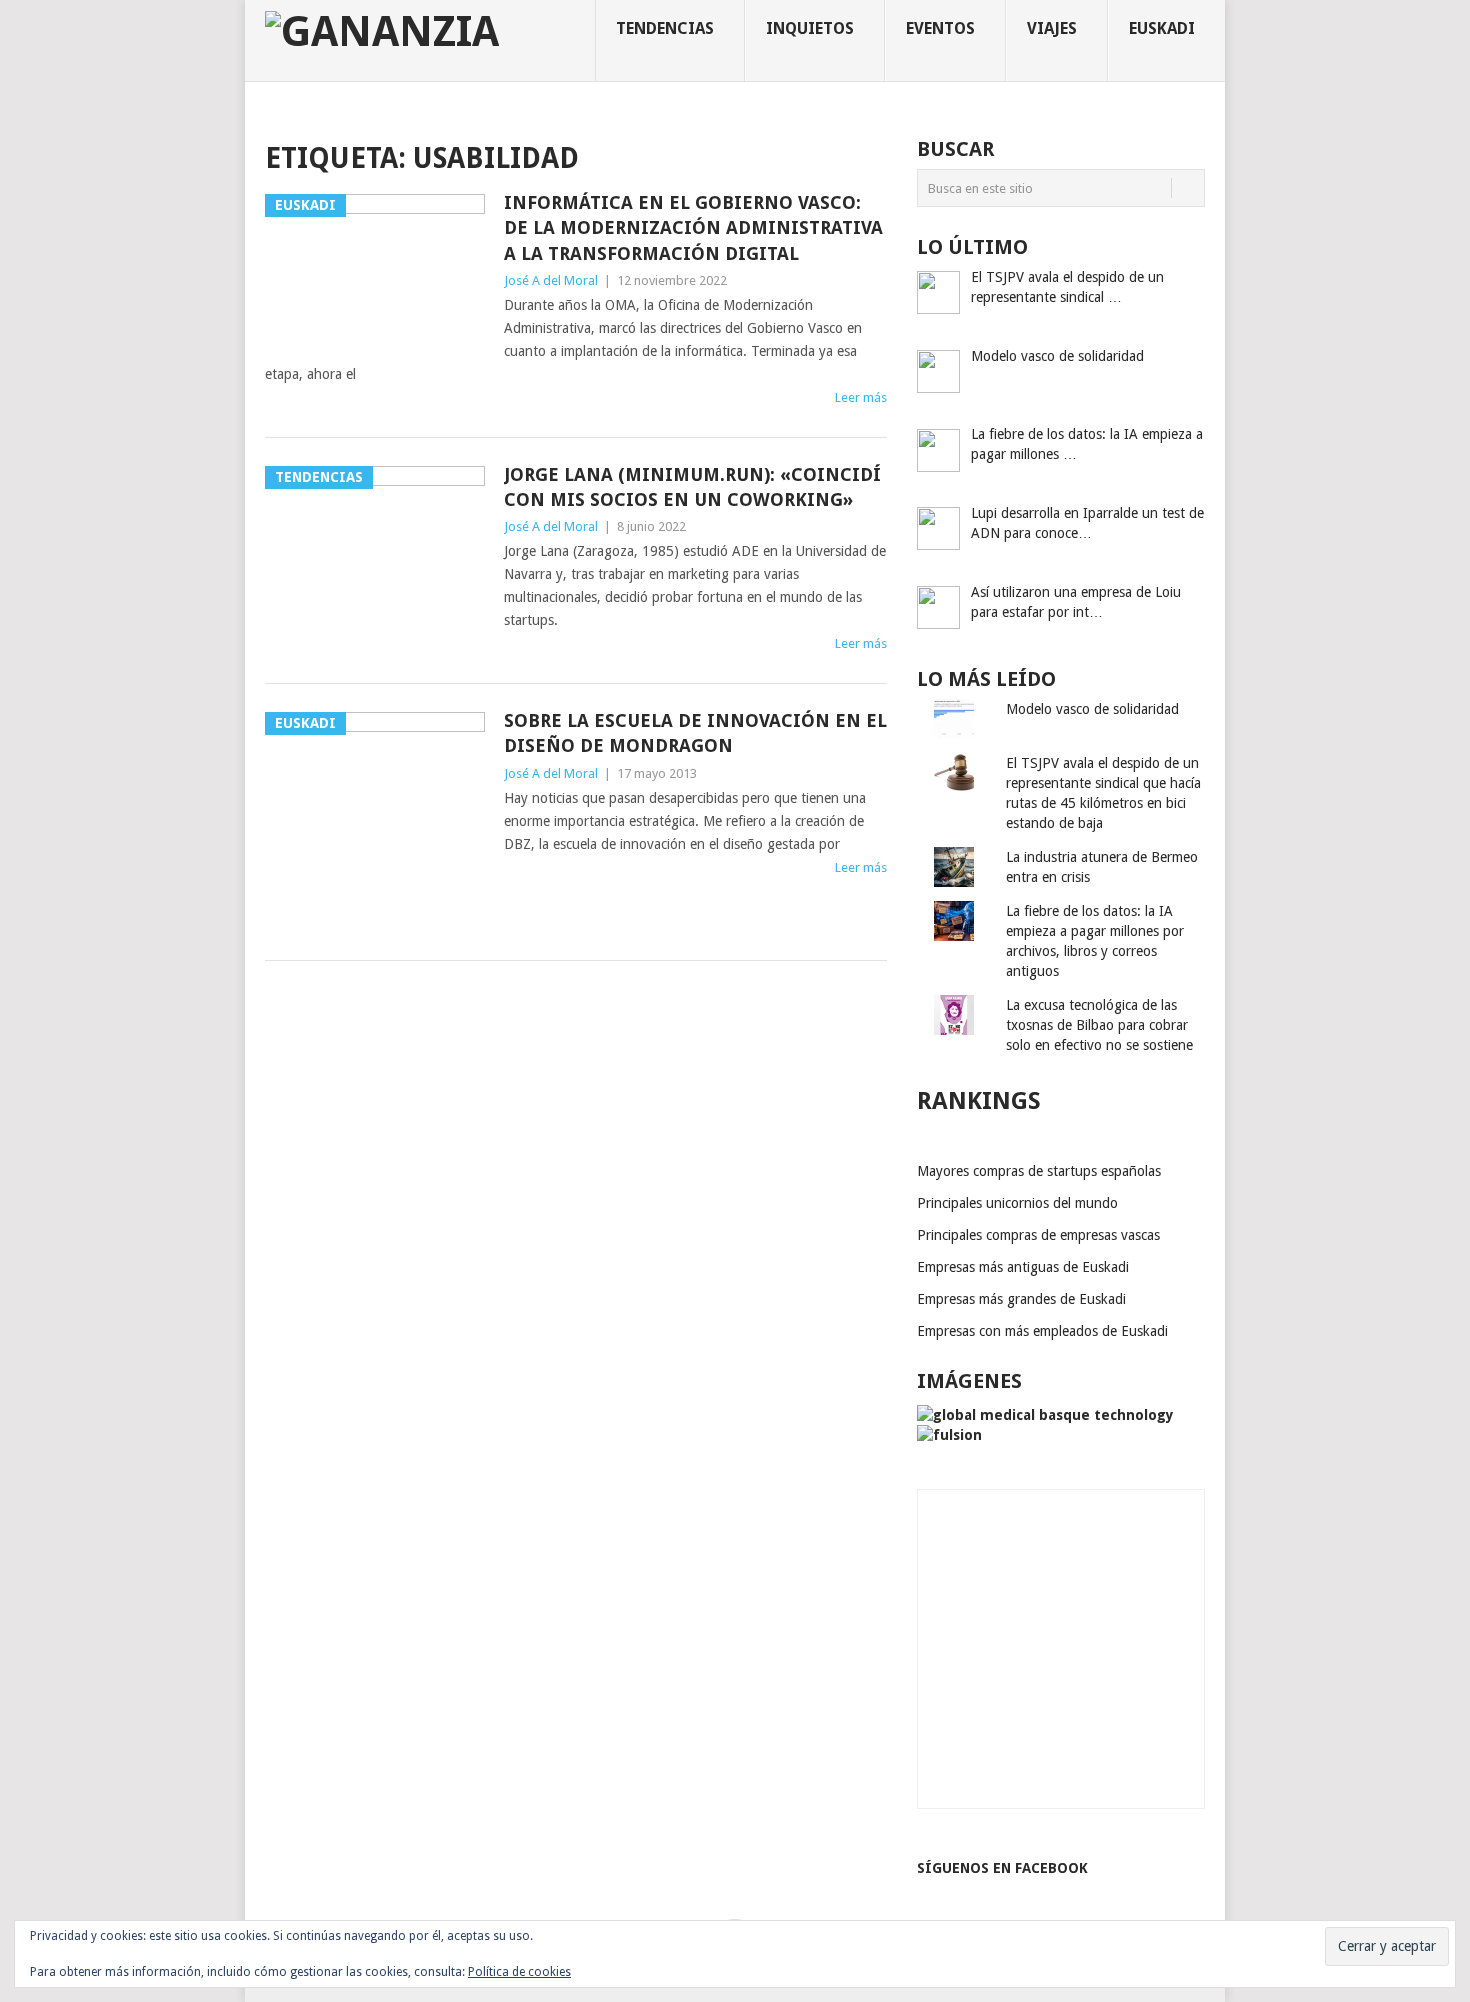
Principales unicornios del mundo (1017, 1203)
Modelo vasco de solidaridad (1092, 709)
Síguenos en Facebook (1002, 1868)
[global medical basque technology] (1045, 1415)
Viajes (1052, 28)
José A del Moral (551, 280)
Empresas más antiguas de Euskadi (1023, 1267)
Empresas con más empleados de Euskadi (1042, 1331)
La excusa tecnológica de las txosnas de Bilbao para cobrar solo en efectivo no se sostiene (1099, 1025)
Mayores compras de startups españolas (1039, 1171)
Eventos (940, 28)
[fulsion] (949, 1435)
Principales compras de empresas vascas (1038, 1235)
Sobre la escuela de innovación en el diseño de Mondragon (695, 733)
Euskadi (1162, 28)
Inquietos (810, 28)
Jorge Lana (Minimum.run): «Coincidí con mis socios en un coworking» (692, 487)
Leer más (861, 397)
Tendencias (665, 28)
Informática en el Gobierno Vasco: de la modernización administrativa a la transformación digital (693, 227)
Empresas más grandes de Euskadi (1021, 1299)
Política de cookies (519, 1972)
